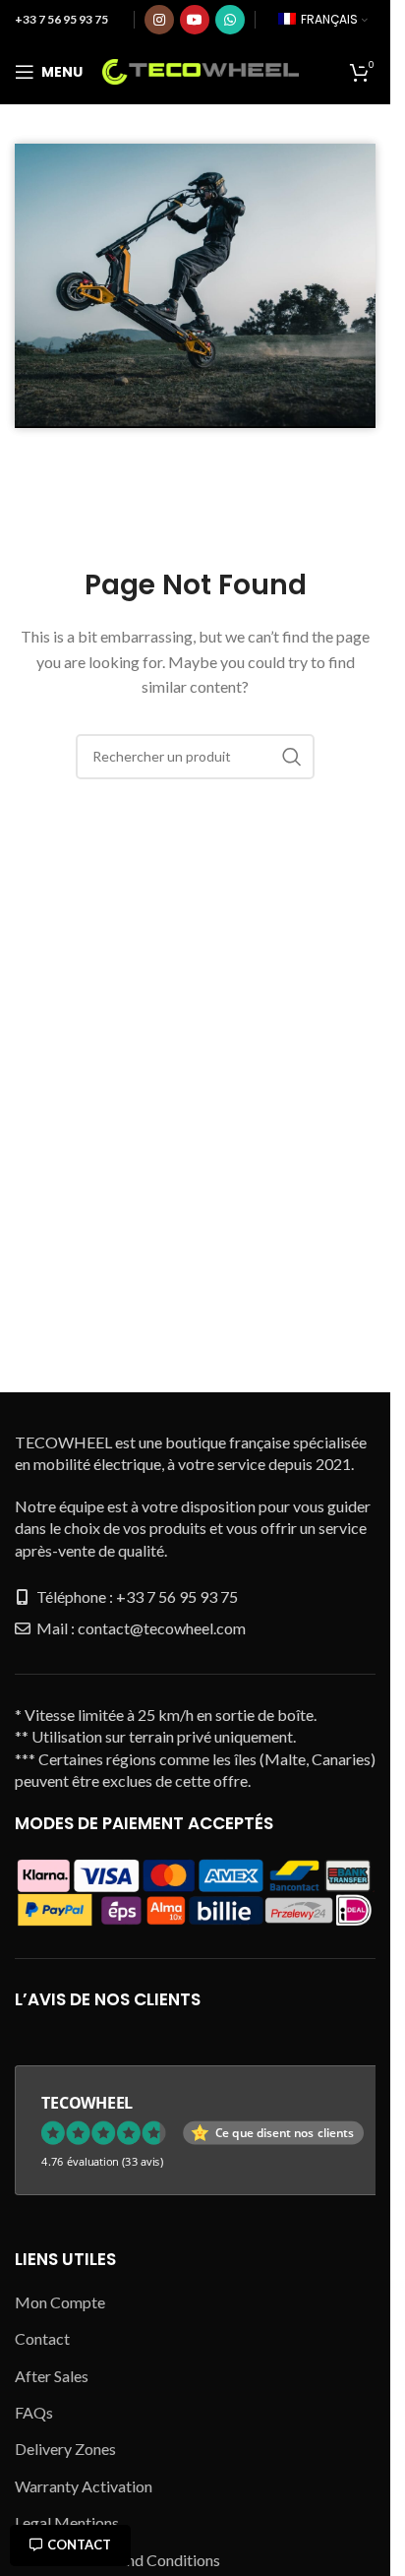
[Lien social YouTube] (195, 20)
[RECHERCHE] (292, 757)
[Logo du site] (201, 69)
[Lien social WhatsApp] (230, 20)
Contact (79, 2545)
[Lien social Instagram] (159, 20)
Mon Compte (60, 2302)
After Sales (52, 2376)
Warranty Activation (84, 2486)
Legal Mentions (67, 2522)
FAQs (34, 2412)
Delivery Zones (65, 2449)
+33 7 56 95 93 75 (61, 19)
